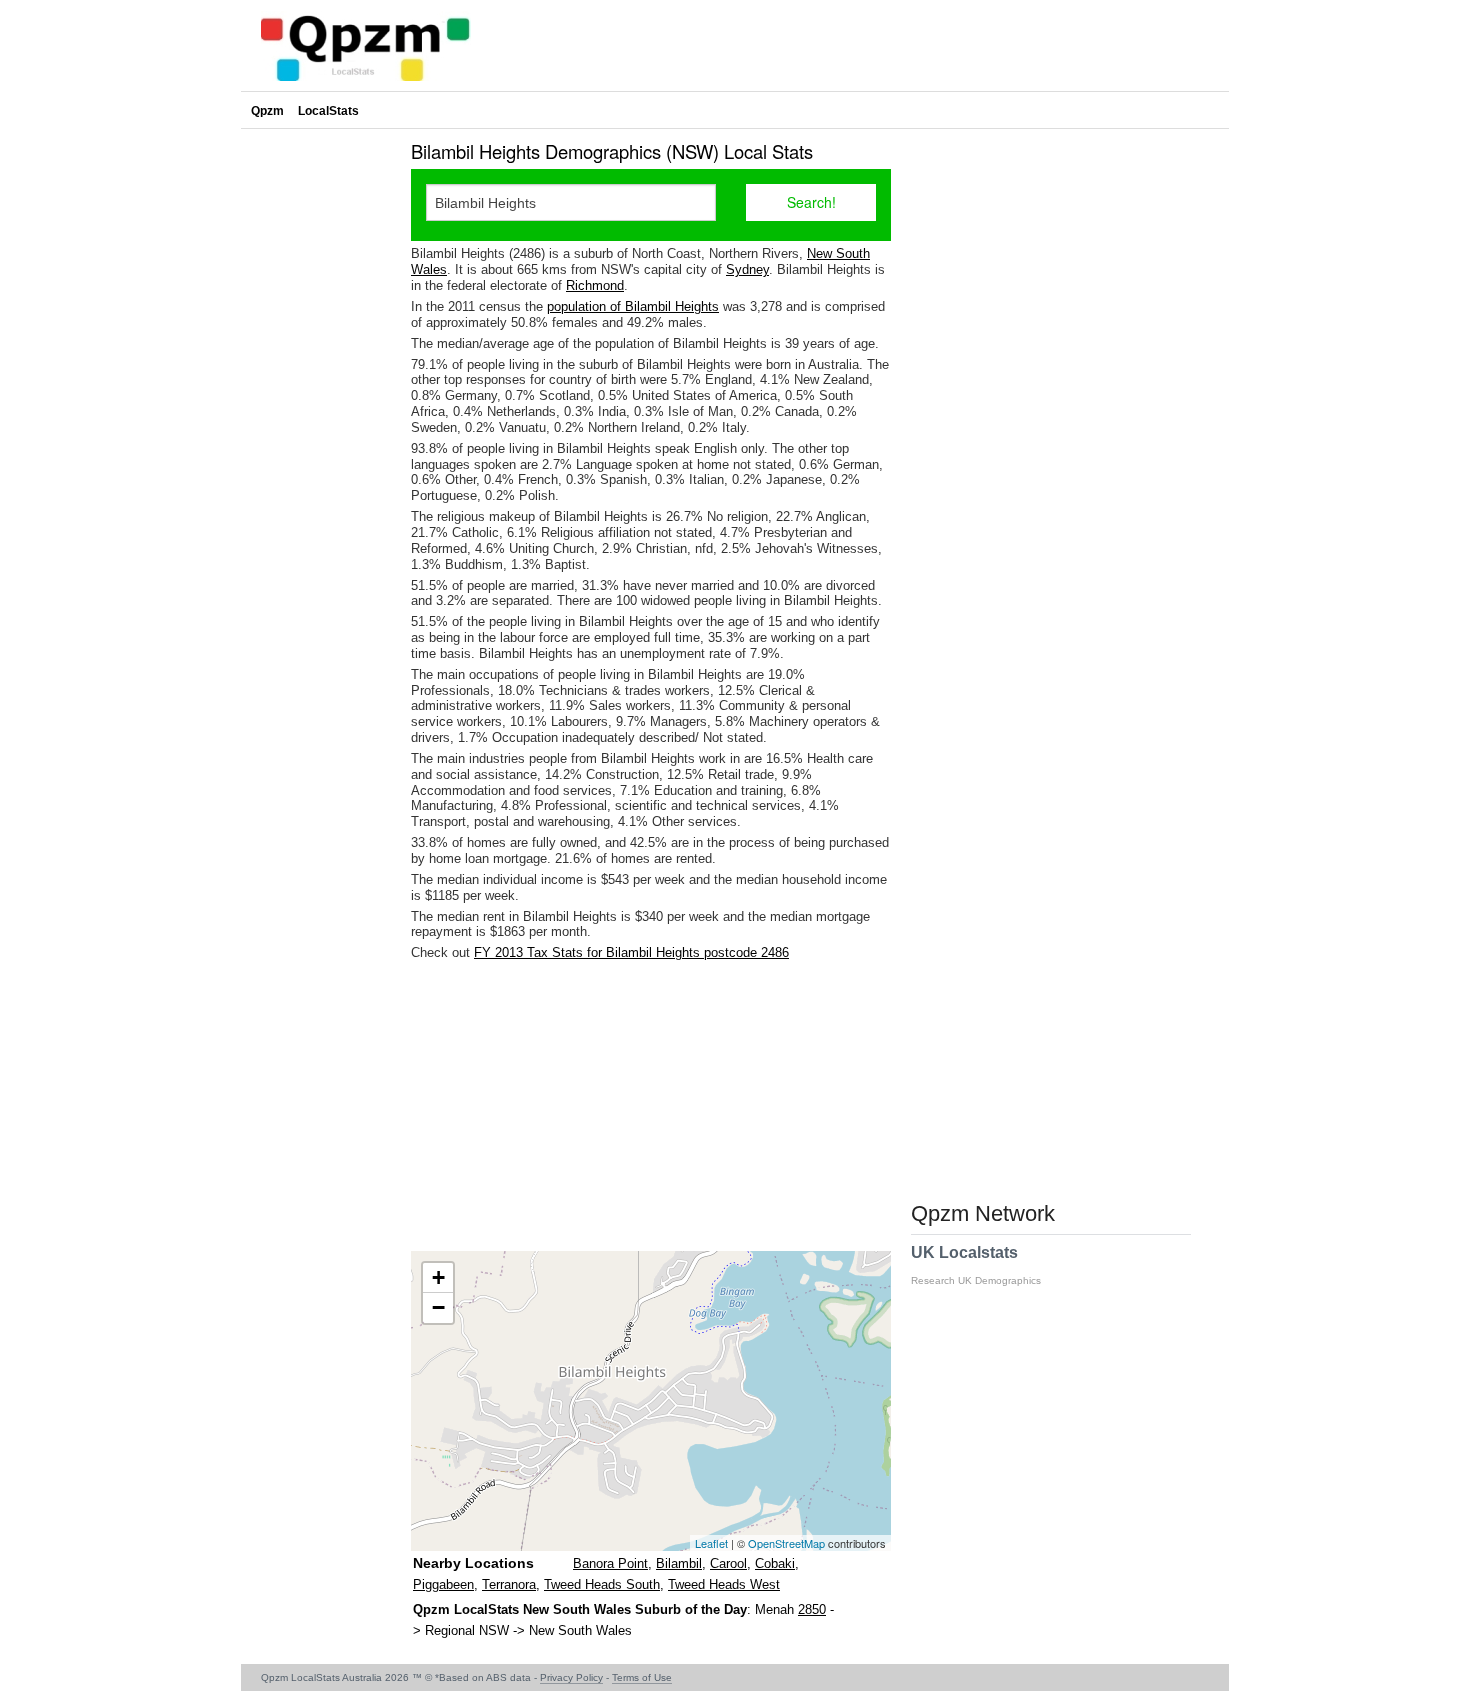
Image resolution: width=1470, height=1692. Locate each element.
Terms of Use (642, 1677)
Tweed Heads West (724, 1584)
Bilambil (679, 1563)
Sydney (747, 269)
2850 (812, 1609)
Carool (728, 1563)
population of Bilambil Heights (633, 306)
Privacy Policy (571, 1677)
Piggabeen (443, 1584)
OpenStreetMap (786, 1543)
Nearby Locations (473, 1563)
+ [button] (438, 1277)
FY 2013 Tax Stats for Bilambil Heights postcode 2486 (631, 952)
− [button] (438, 1307)
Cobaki (775, 1563)
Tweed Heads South (602, 1584)
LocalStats (328, 111)
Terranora (509, 1584)
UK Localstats (976, 1265)
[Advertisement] (651, 1106)
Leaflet (711, 1543)
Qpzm (267, 111)
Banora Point (610, 1563)
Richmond (595, 285)
